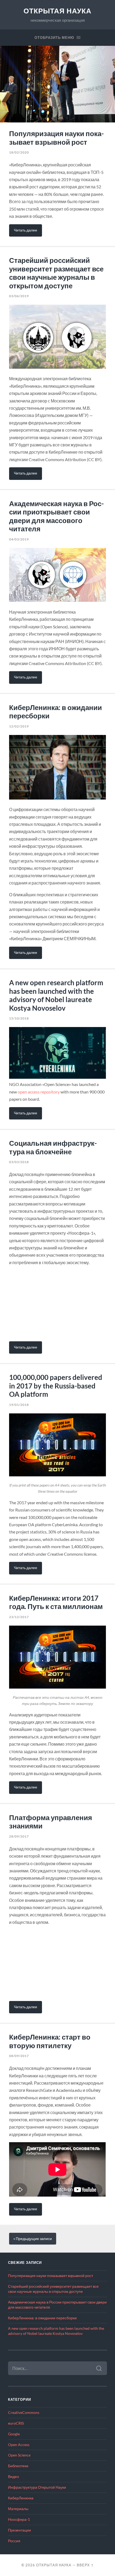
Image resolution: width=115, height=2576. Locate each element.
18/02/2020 (19, 152)
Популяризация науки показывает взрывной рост (56, 138)
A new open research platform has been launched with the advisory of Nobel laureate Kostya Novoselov (56, 995)
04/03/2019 (19, 539)
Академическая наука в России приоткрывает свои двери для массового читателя (56, 516)
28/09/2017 (19, 1836)
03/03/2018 (19, 1162)
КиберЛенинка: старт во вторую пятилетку (50, 2041)
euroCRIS (16, 2423)
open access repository (39, 1092)
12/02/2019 (19, 726)
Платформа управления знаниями (51, 1822)
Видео (14, 2477)
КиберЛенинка (21, 2498)
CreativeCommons (24, 2413)
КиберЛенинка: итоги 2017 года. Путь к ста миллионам (56, 1602)
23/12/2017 (19, 1617)
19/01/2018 (19, 1405)
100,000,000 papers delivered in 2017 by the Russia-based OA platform (56, 1386)
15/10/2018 (19, 1018)
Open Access (19, 2445)
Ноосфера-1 (19, 2519)
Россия (14, 2541)
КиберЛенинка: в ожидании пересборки (55, 712)
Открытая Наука (57, 11)
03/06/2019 (19, 296)
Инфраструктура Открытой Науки (37, 2487)
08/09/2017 (19, 2056)
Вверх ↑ (85, 2565)
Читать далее (26, 230)
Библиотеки (18, 2466)
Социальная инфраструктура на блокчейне (53, 1147)
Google (14, 2434)
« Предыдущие (33, 2239)
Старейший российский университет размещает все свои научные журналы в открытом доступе (56, 273)
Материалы (18, 2509)
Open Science (19, 2455)
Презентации (20, 2530)
